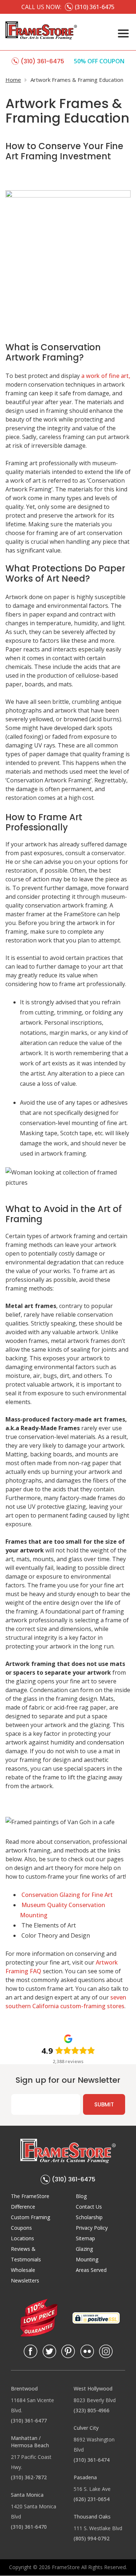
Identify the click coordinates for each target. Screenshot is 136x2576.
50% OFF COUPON (99, 61)
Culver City (86, 2428)
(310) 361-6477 (29, 2421)
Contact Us (89, 2207)
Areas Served (91, 2270)
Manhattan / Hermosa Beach (30, 2442)
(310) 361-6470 (29, 2527)
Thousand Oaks (92, 2517)
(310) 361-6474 (92, 2460)
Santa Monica (27, 2495)
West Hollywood (93, 2388)
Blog (81, 2196)
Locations (22, 2238)
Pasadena (85, 2477)
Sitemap (85, 2238)
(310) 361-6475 (74, 2179)
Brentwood (24, 2388)
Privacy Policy (92, 2228)
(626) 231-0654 (92, 2499)
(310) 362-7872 (29, 2477)
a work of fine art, (106, 376)
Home (13, 80)
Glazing (84, 2249)
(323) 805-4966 (92, 2410)
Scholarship (89, 2217)
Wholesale (23, 2270)
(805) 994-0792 (92, 2538)
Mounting (87, 2259)
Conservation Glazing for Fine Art (67, 1895)
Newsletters (25, 2280)
